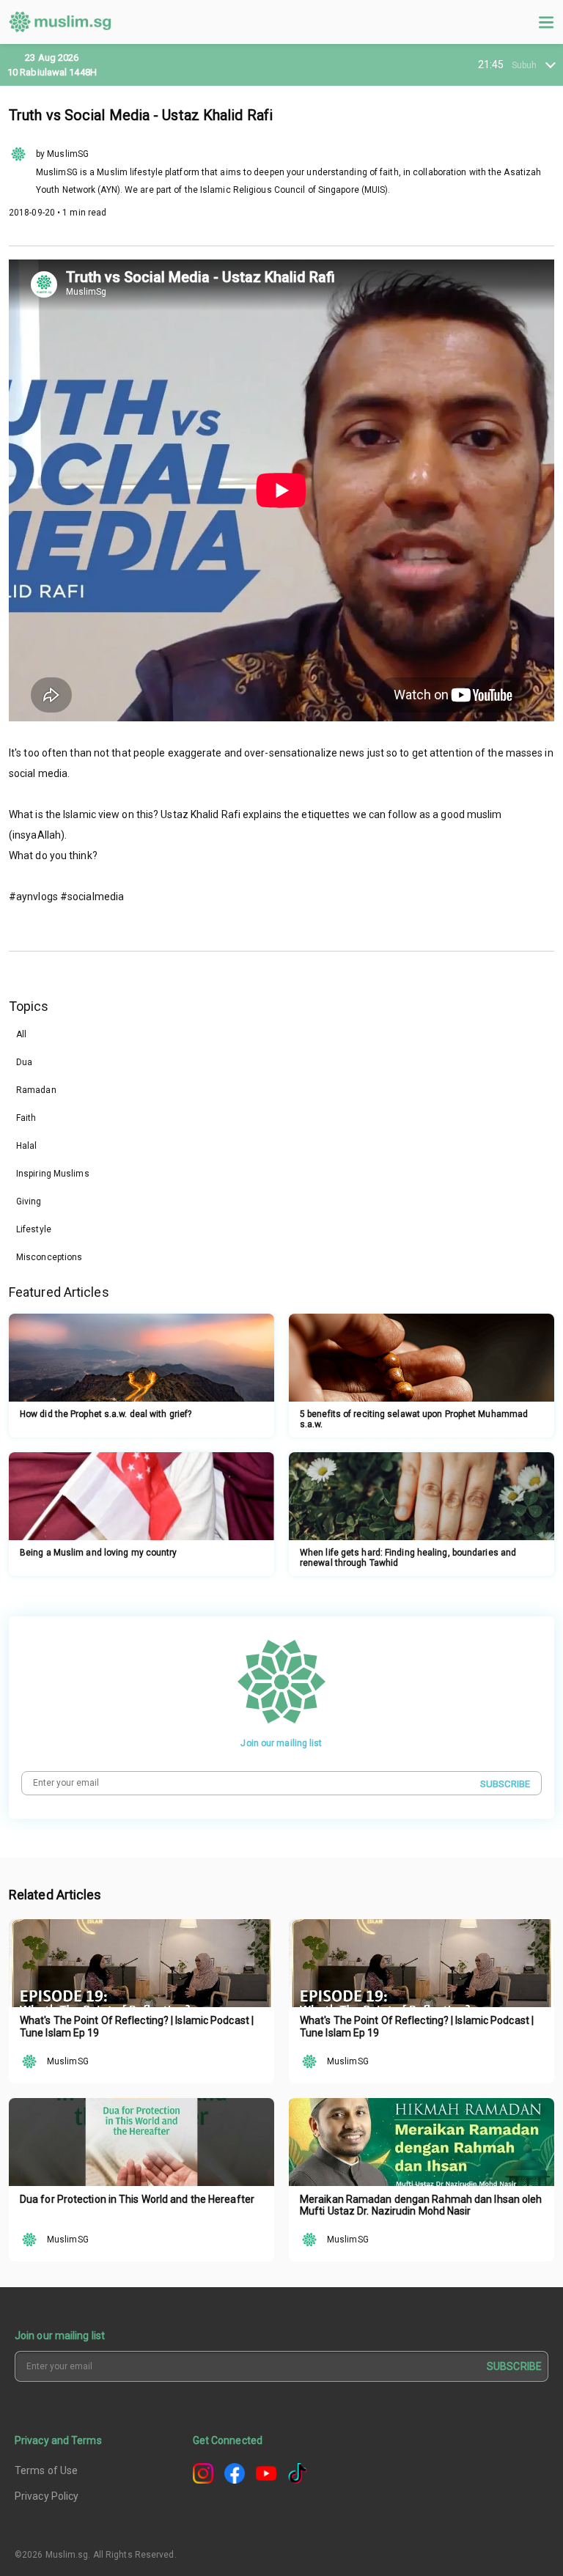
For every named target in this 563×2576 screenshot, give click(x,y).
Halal (27, 1146)
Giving (29, 1201)
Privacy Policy (47, 2496)
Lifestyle (34, 1229)
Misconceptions (49, 1257)
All (21, 1034)
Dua (24, 1062)
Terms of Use (46, 2470)
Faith (26, 1118)
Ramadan (36, 1090)
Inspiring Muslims (53, 1174)
